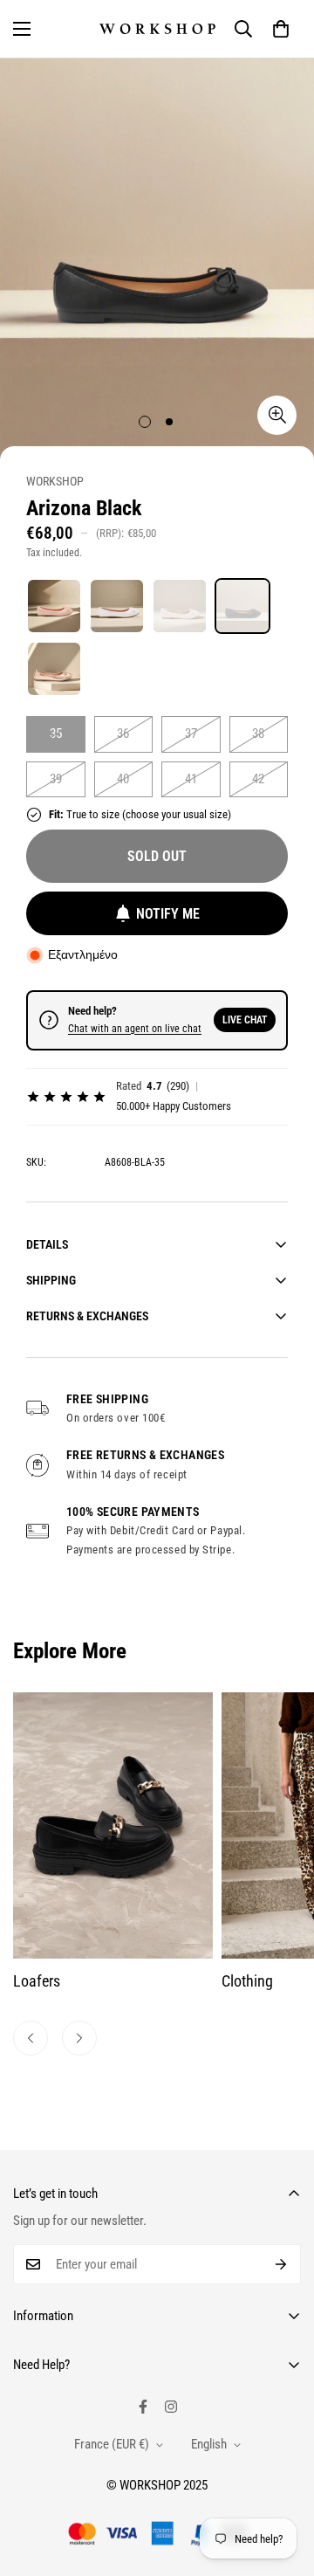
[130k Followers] (171, 2407)
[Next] (79, 2038)
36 (123, 734)
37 (191, 734)
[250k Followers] (143, 2407)
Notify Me (168, 914)
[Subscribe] (281, 2264)
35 (56, 734)
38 (258, 734)
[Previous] (31, 2038)
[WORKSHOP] (157, 29)
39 (56, 779)
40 (123, 779)
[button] (281, 29)
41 (191, 779)
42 (258, 779)
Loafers (37, 1981)
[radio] (54, 606)
